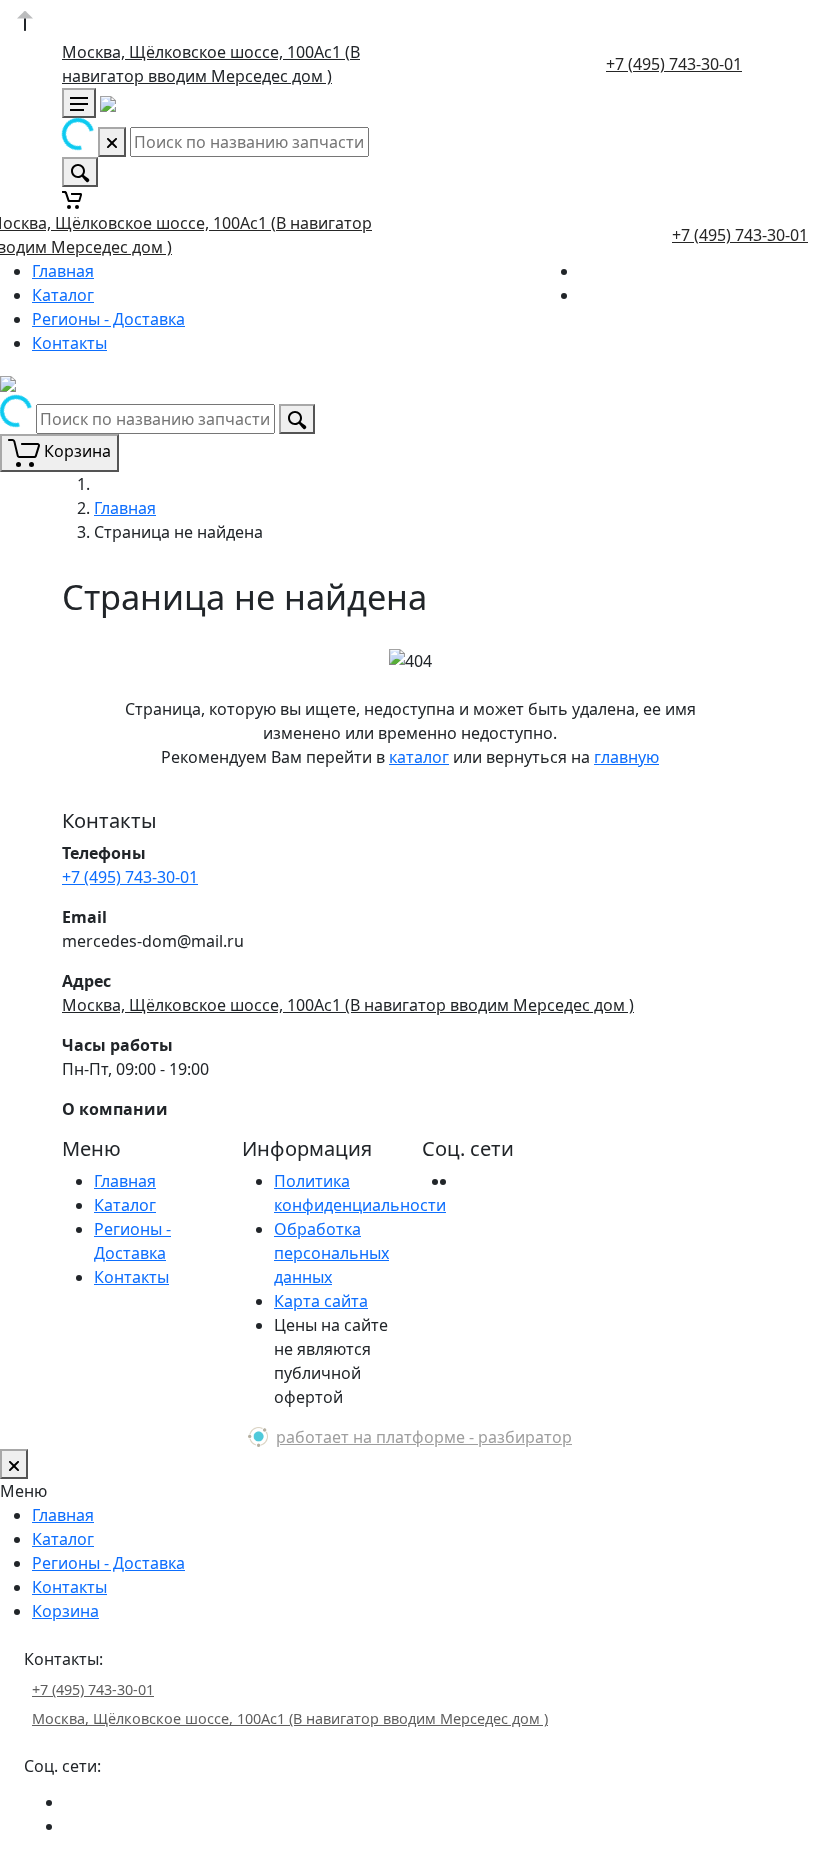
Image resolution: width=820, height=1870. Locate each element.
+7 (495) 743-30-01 (674, 64)
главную (626, 757)
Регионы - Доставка (108, 319)
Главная (63, 271)
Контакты (69, 343)
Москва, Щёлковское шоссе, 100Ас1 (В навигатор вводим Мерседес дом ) (348, 1005)
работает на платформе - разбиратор (424, 1437)
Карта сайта (321, 1301)
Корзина (65, 1611)
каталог (419, 757)
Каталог (63, 295)
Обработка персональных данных (331, 1253)
